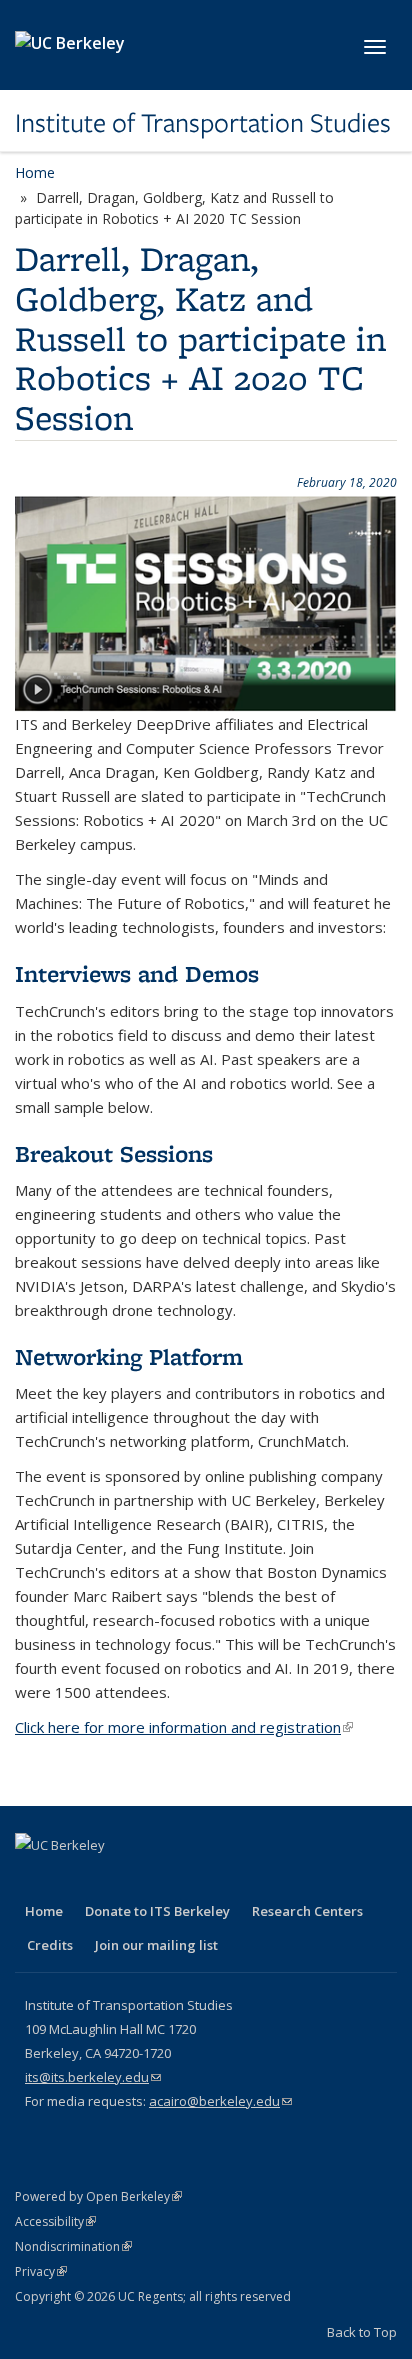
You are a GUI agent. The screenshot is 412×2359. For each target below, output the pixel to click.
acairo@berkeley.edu (220, 2101)
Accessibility (55, 2221)
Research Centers (307, 1911)
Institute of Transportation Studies (203, 123)
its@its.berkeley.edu (93, 2077)
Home (35, 172)
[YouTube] (150, 1879)
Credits (50, 1945)
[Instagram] (189, 1879)
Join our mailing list (156, 1945)
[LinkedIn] (111, 1879)
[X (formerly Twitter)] (72, 1879)
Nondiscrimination (73, 2246)
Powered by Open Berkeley (98, 2196)
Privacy (41, 2271)
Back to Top (362, 2332)
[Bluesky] (228, 1879)
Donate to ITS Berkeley (157, 1911)
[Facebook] (33, 1879)
